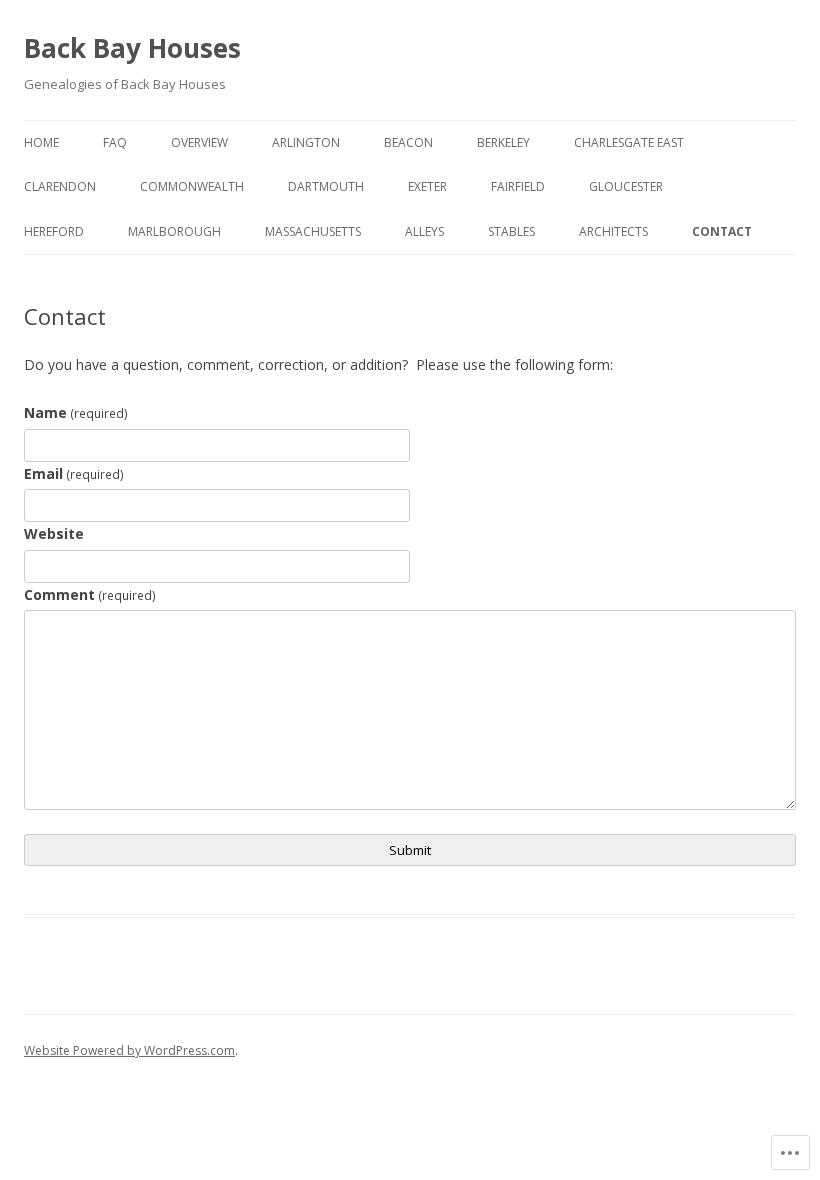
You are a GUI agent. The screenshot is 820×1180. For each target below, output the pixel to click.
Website (54, 533)
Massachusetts (313, 231)
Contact (722, 231)
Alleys (424, 231)
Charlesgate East (629, 142)
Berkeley (503, 142)
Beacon (408, 142)
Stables (511, 231)
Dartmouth (326, 186)
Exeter (427, 186)
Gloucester (626, 186)
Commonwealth (192, 186)
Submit (410, 850)
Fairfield (518, 186)
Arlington (306, 142)
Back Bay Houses (132, 48)
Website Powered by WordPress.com (129, 1050)
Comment (90, 594)
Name (76, 412)
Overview (199, 142)
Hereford (54, 231)
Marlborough (174, 231)
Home (41, 142)
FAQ (115, 142)
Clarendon (60, 186)
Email (74, 473)
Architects (613, 231)
